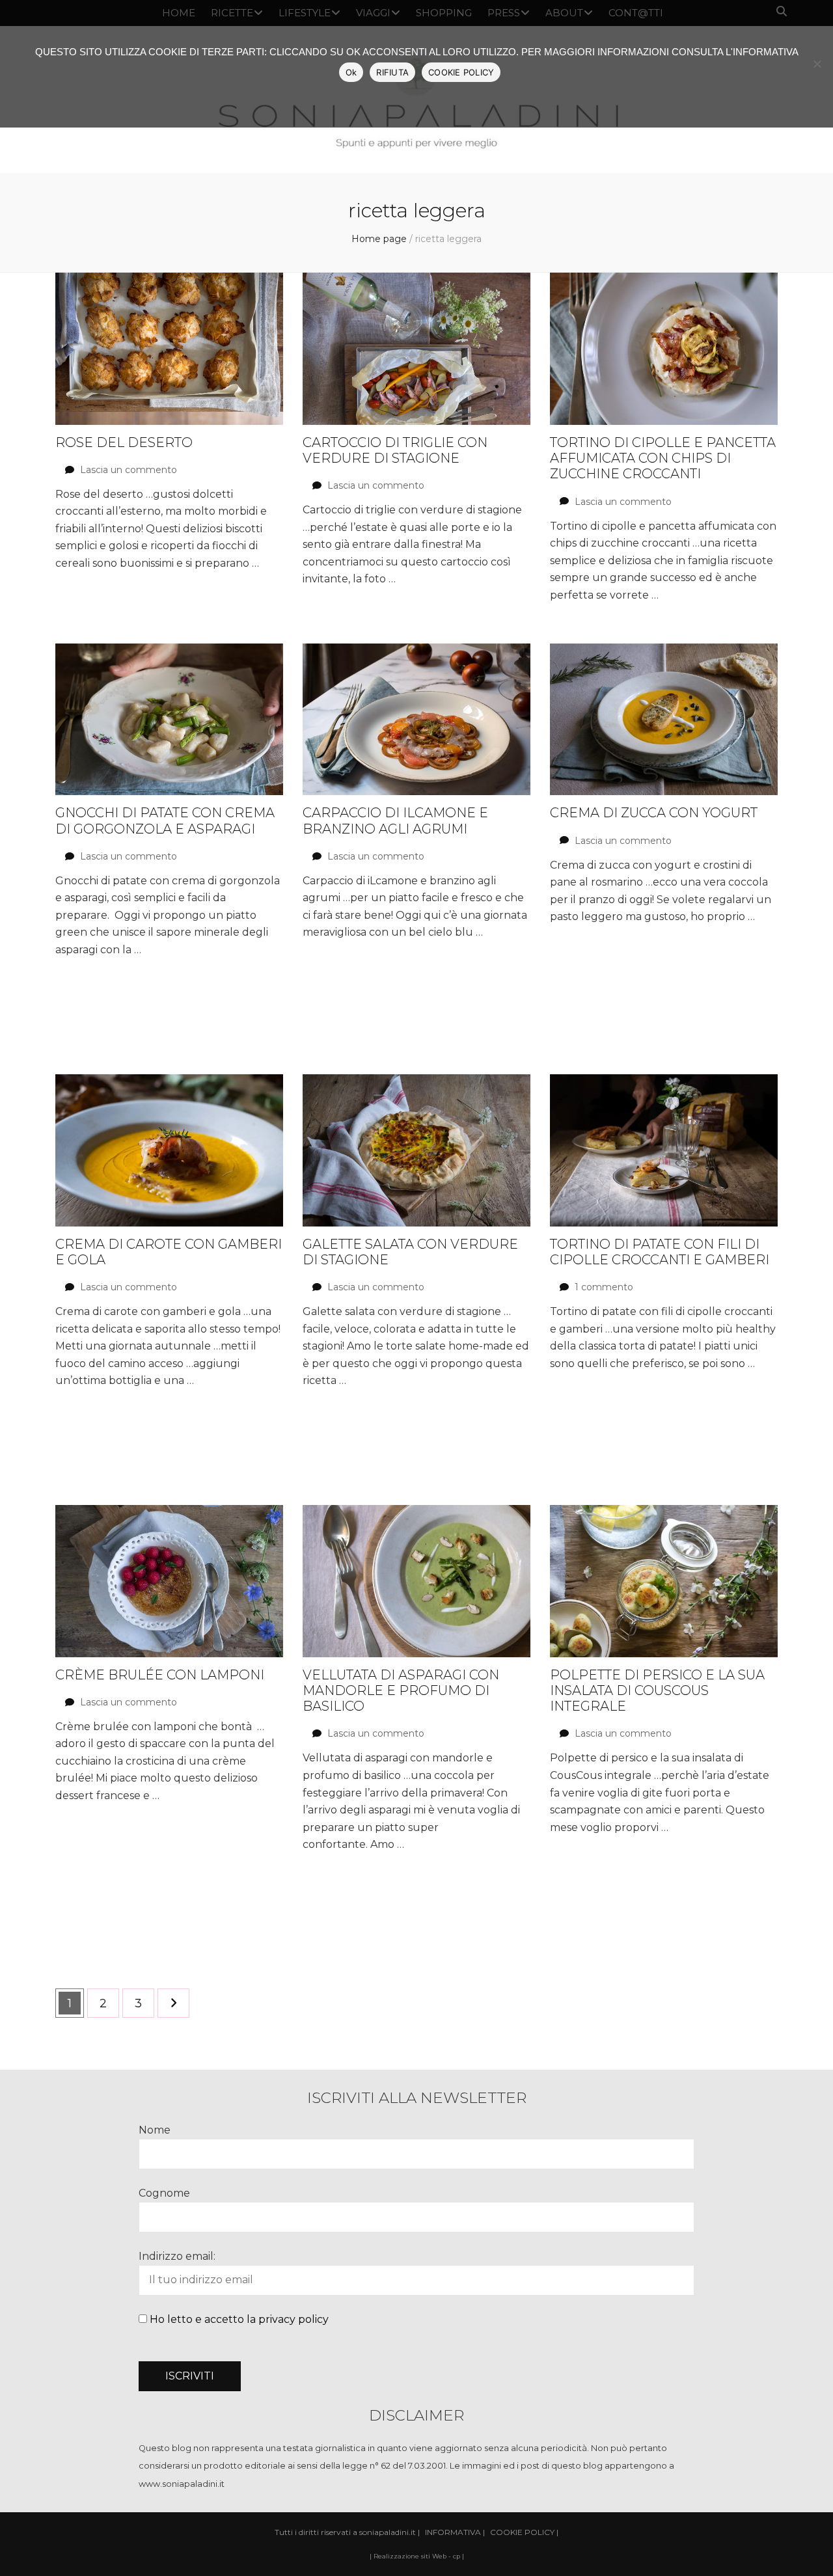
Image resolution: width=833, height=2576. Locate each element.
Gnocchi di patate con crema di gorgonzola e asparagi (165, 820)
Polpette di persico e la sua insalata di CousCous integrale (657, 1691)
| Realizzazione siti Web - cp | (417, 2556)
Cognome (164, 2193)
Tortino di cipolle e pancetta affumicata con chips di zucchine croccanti (663, 458)
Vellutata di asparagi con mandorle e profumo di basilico (401, 1691)
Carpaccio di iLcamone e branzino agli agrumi (395, 820)
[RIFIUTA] (817, 64)
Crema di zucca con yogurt (654, 813)
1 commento (604, 1287)
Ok (351, 72)
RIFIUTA (392, 72)
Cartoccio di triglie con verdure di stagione (395, 450)
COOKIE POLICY (461, 72)
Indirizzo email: (177, 2256)
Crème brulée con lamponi (160, 1675)
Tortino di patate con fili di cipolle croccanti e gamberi (660, 1252)
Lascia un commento (129, 470)
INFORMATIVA (453, 2532)
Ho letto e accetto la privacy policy (239, 2319)
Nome (155, 2130)
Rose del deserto (124, 442)
